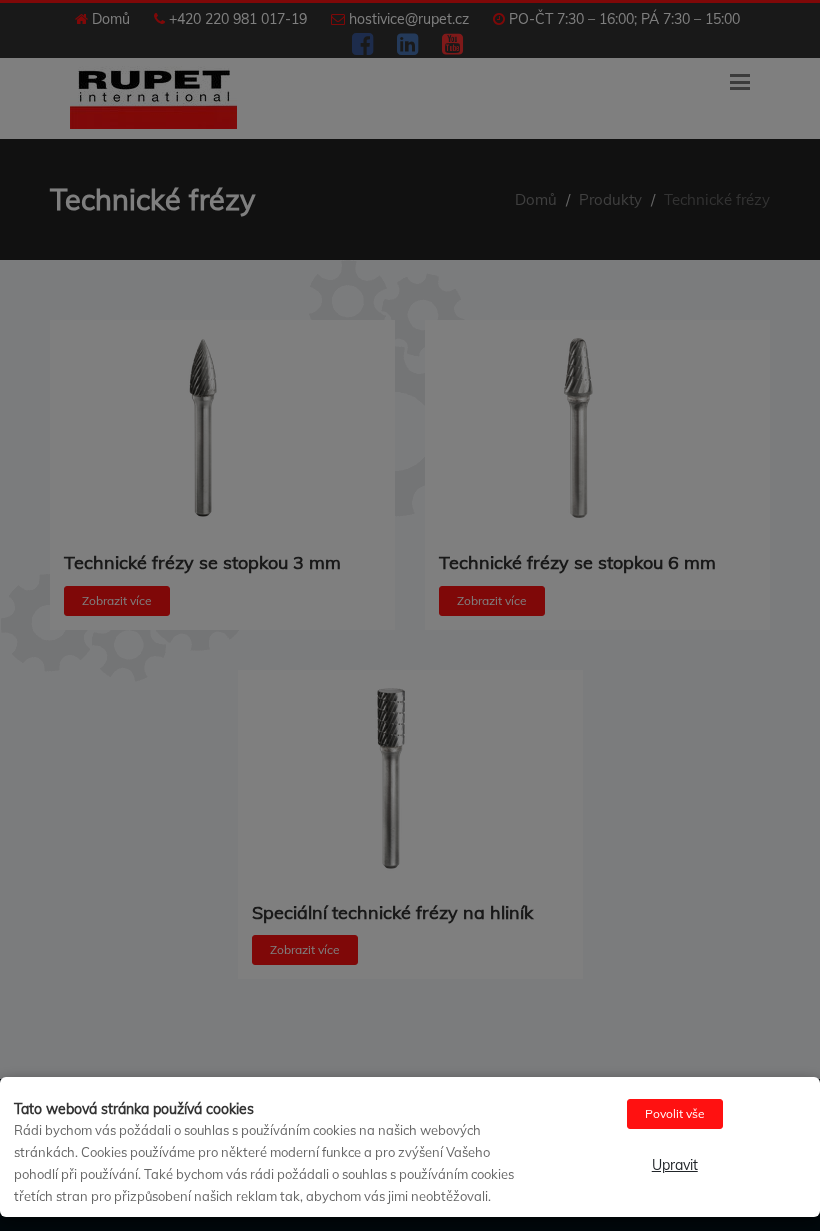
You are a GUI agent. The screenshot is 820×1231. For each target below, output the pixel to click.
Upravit (675, 1165)
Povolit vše (675, 1113)
